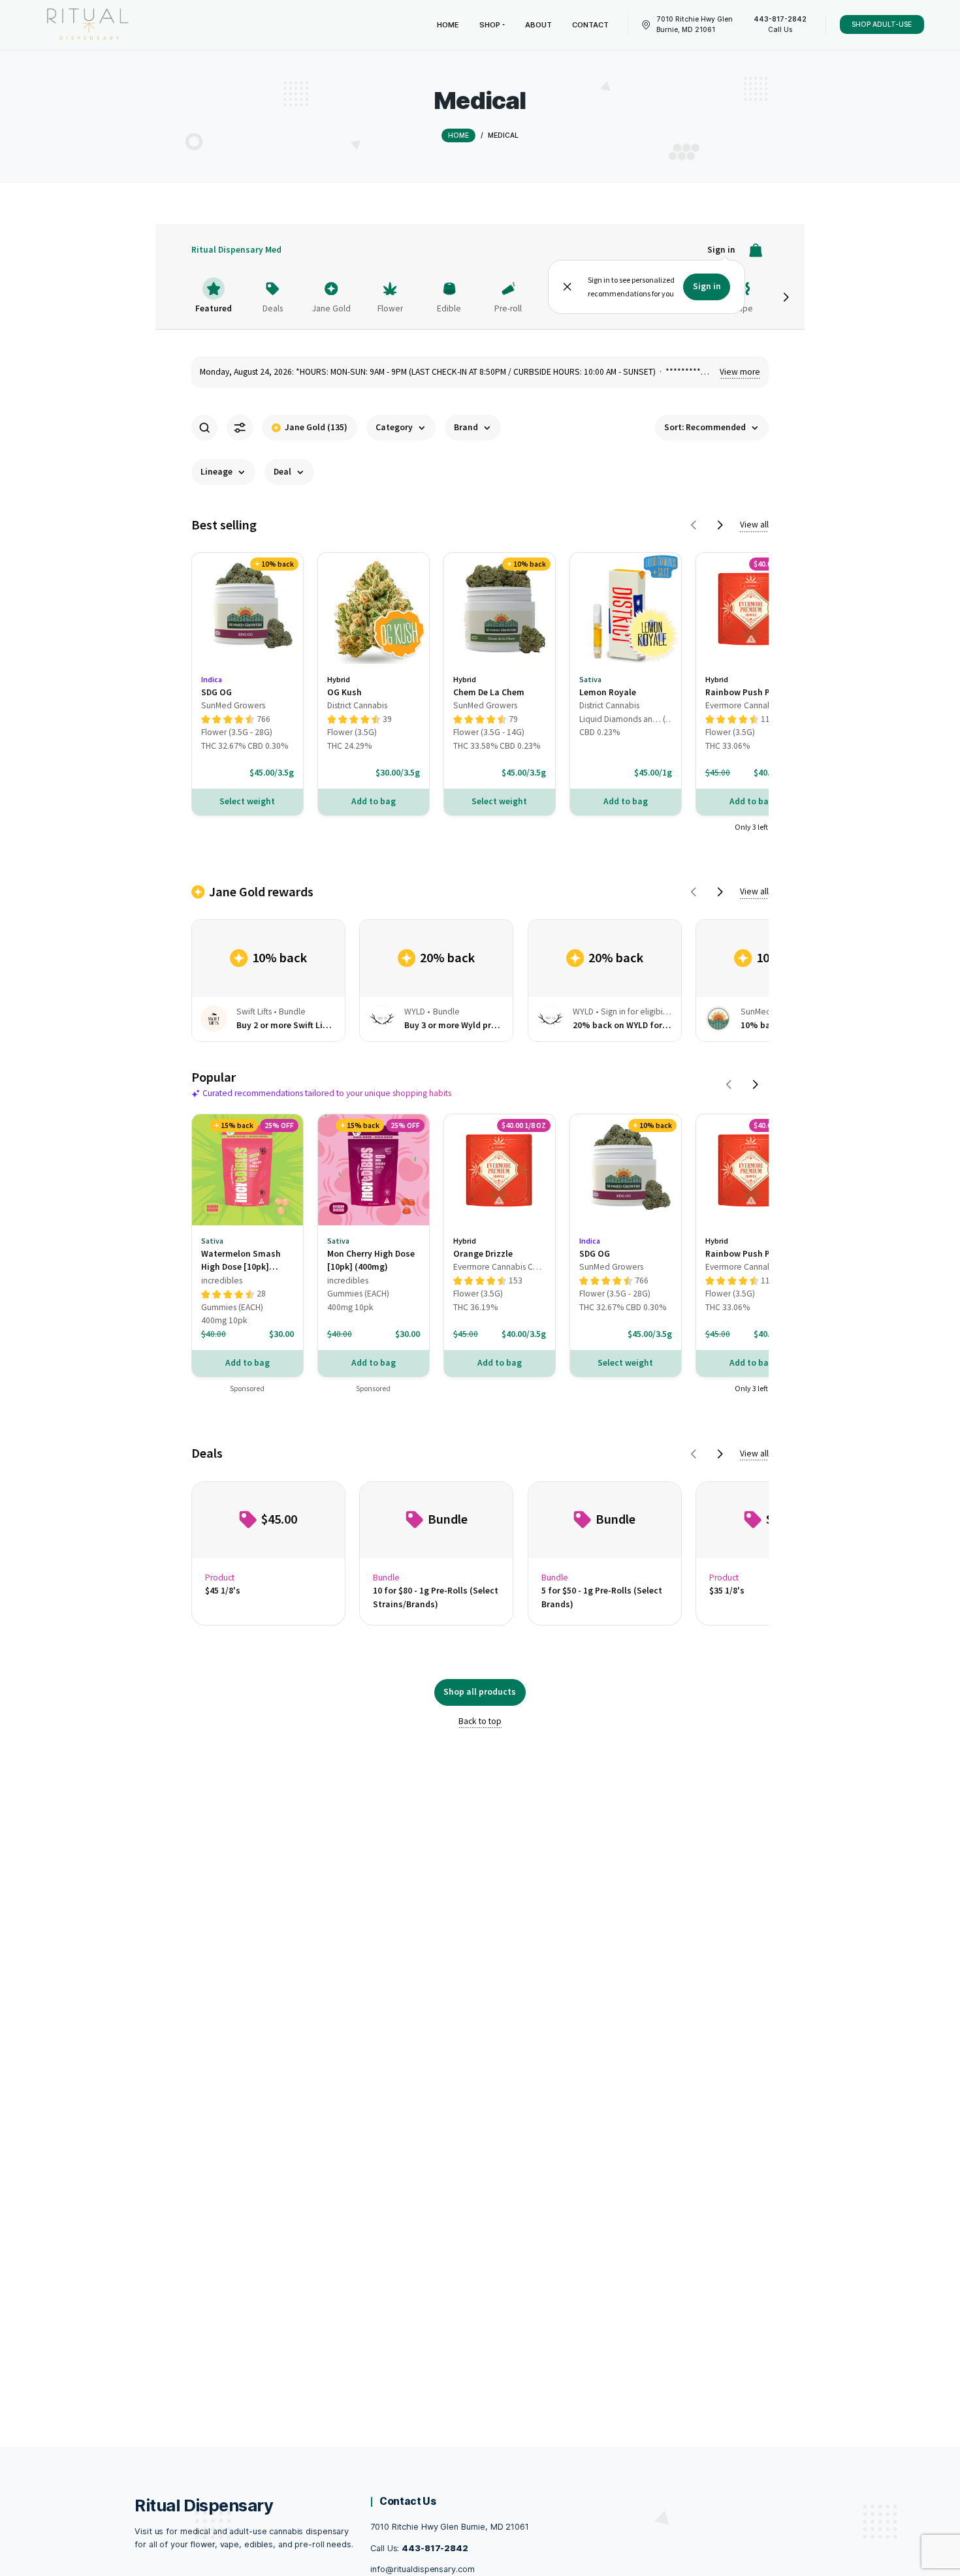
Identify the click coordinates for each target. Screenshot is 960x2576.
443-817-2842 (435, 2548)
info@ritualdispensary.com (422, 2569)
